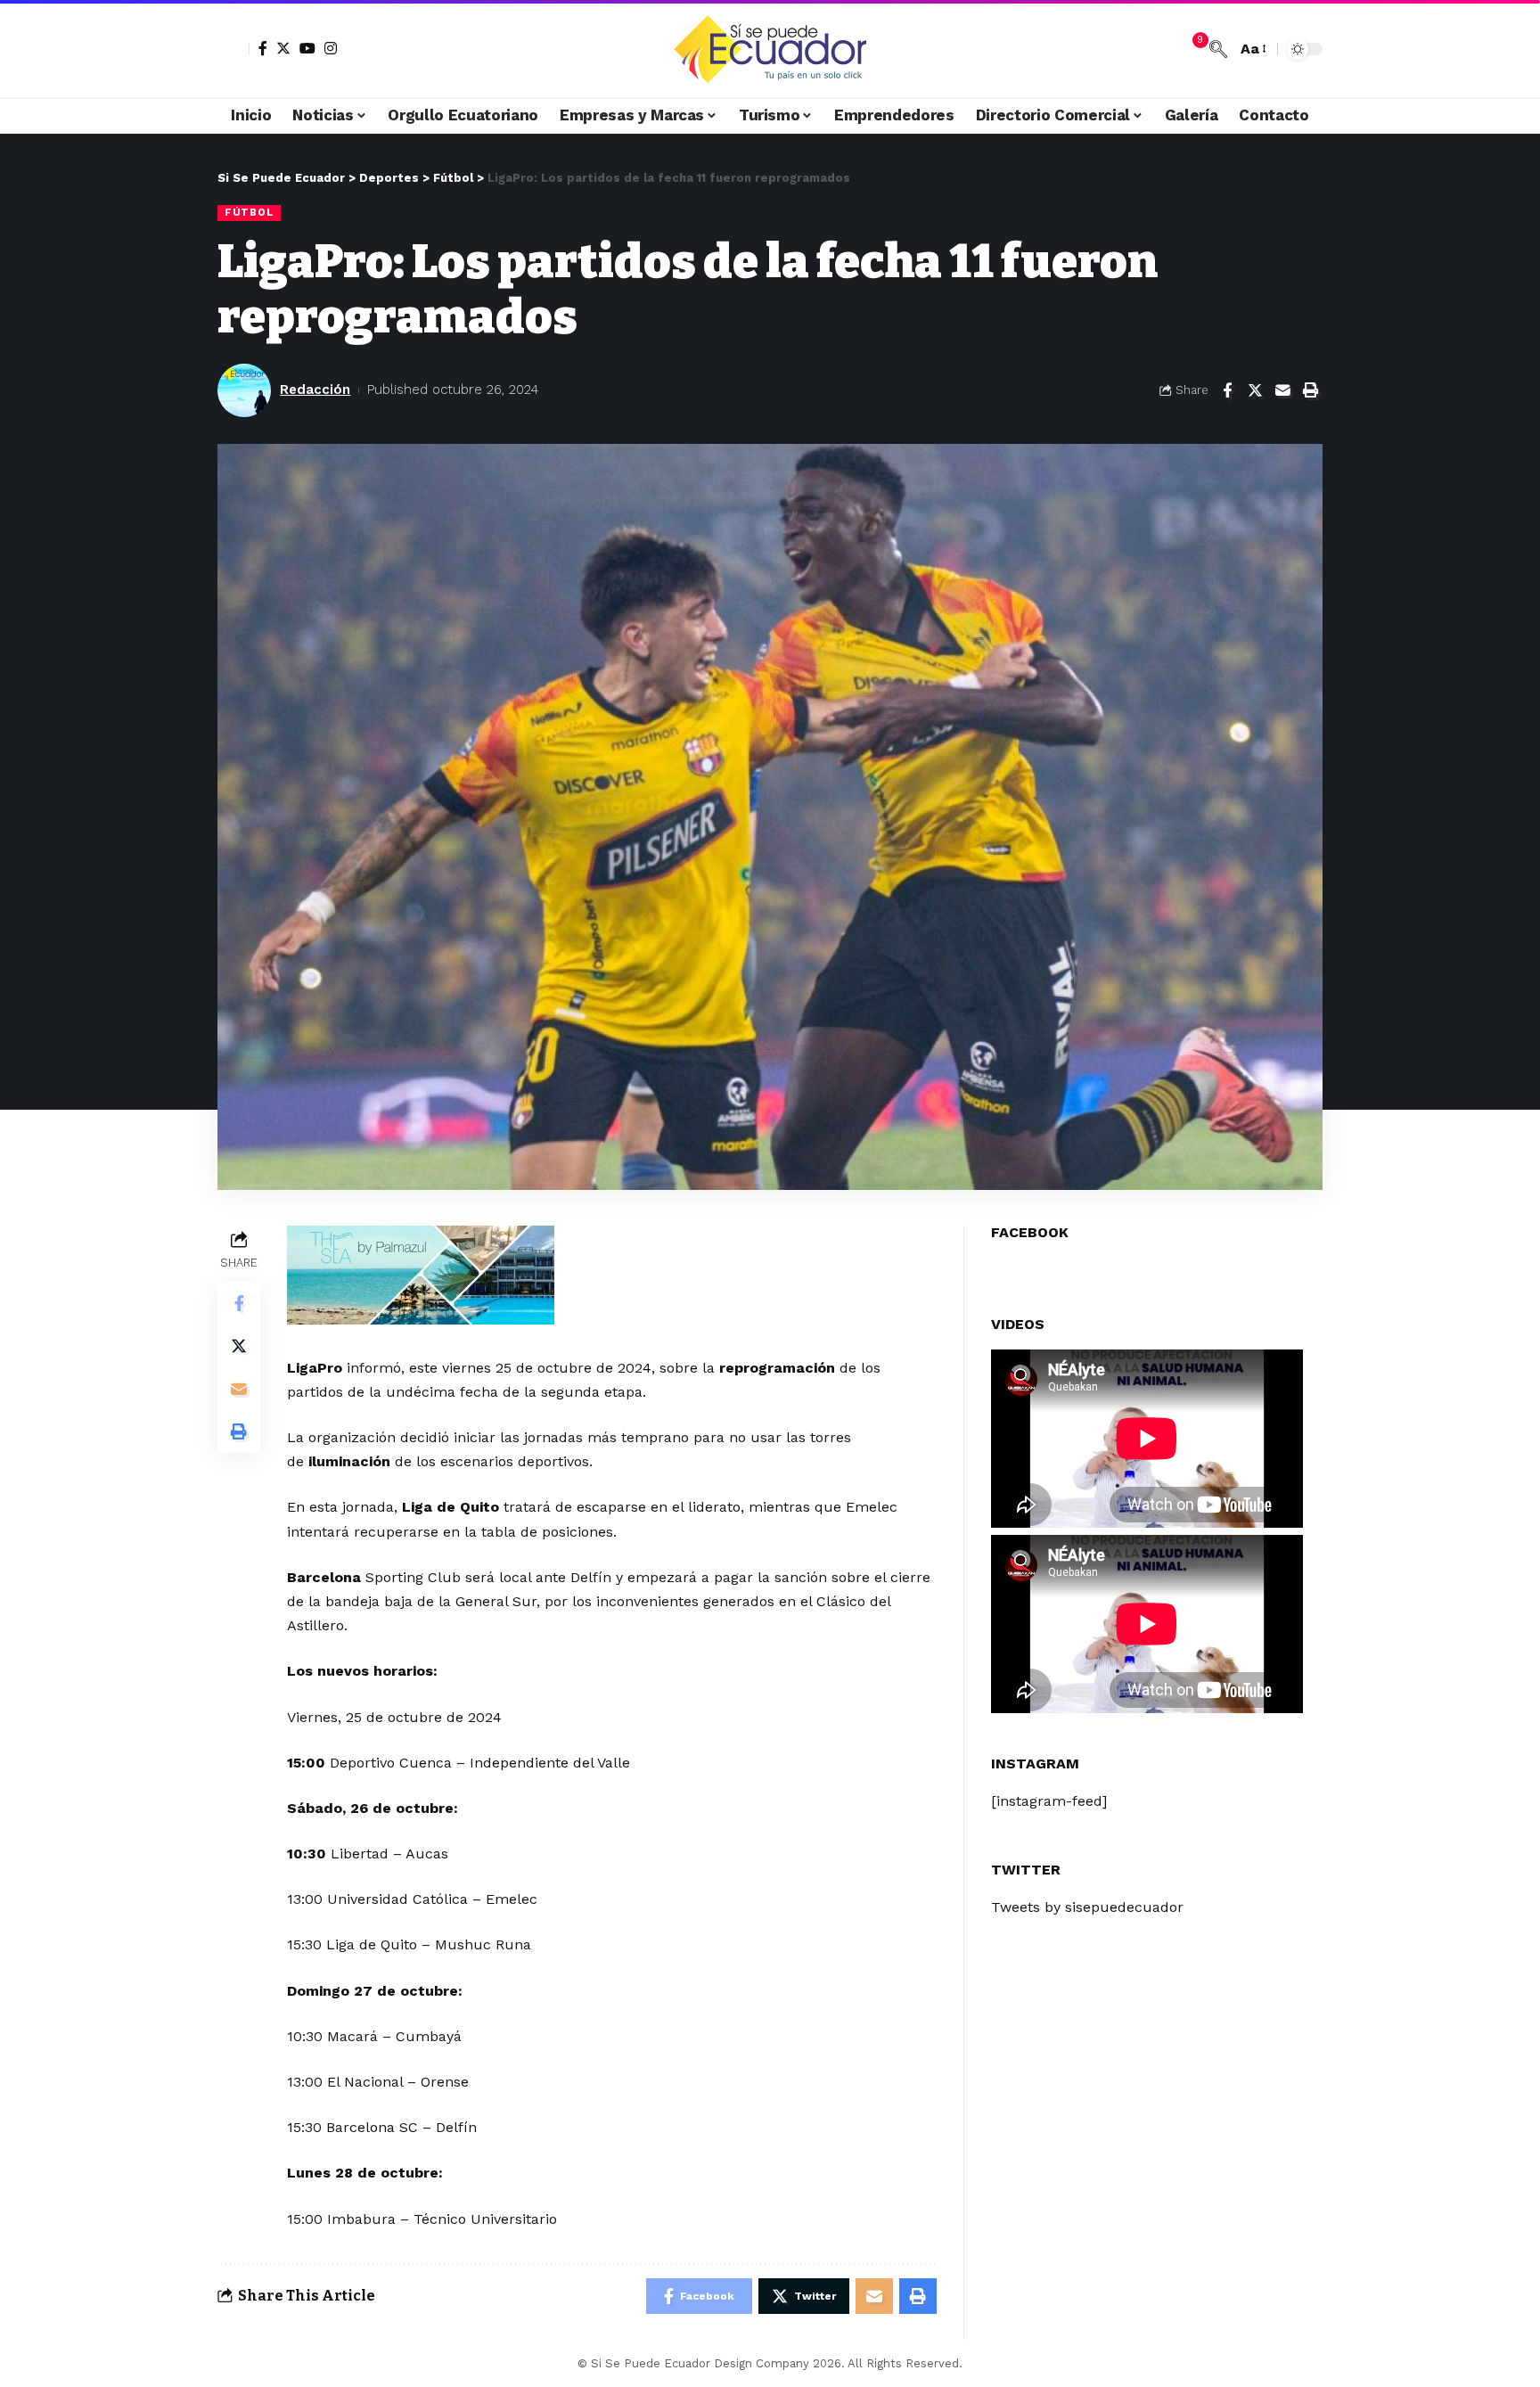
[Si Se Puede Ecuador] (770, 49)
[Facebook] (263, 48)
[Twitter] (283, 48)
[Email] (1282, 390)
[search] (1218, 49)
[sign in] (233, 49)
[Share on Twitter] (1255, 390)
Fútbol (249, 212)
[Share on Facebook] (1227, 390)
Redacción (315, 390)
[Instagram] (331, 48)
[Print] (1310, 390)
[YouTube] (307, 48)
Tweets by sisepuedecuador (1087, 1906)
